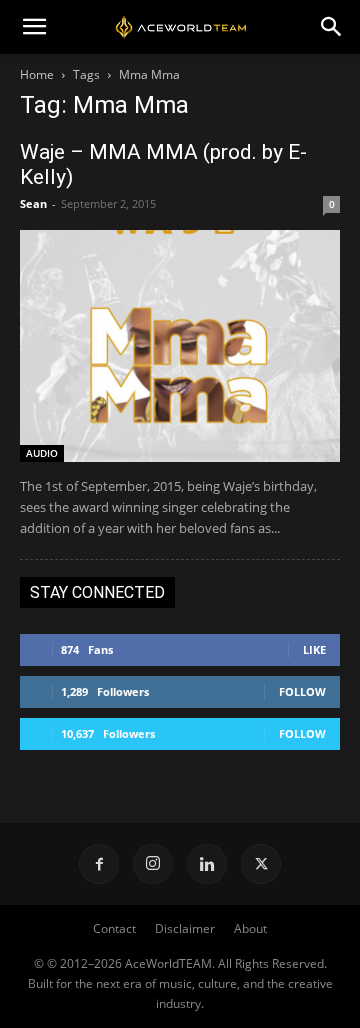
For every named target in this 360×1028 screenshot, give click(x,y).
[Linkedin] (207, 864)
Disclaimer (185, 928)
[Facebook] (99, 864)
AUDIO (42, 453)
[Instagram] (153, 864)
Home (37, 74)
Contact (114, 928)
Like (314, 649)
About (250, 928)
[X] (261, 864)
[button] (34, 27)
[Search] (332, 27)
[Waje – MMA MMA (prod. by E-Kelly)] (180, 346)
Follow (302, 691)
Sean (33, 203)
